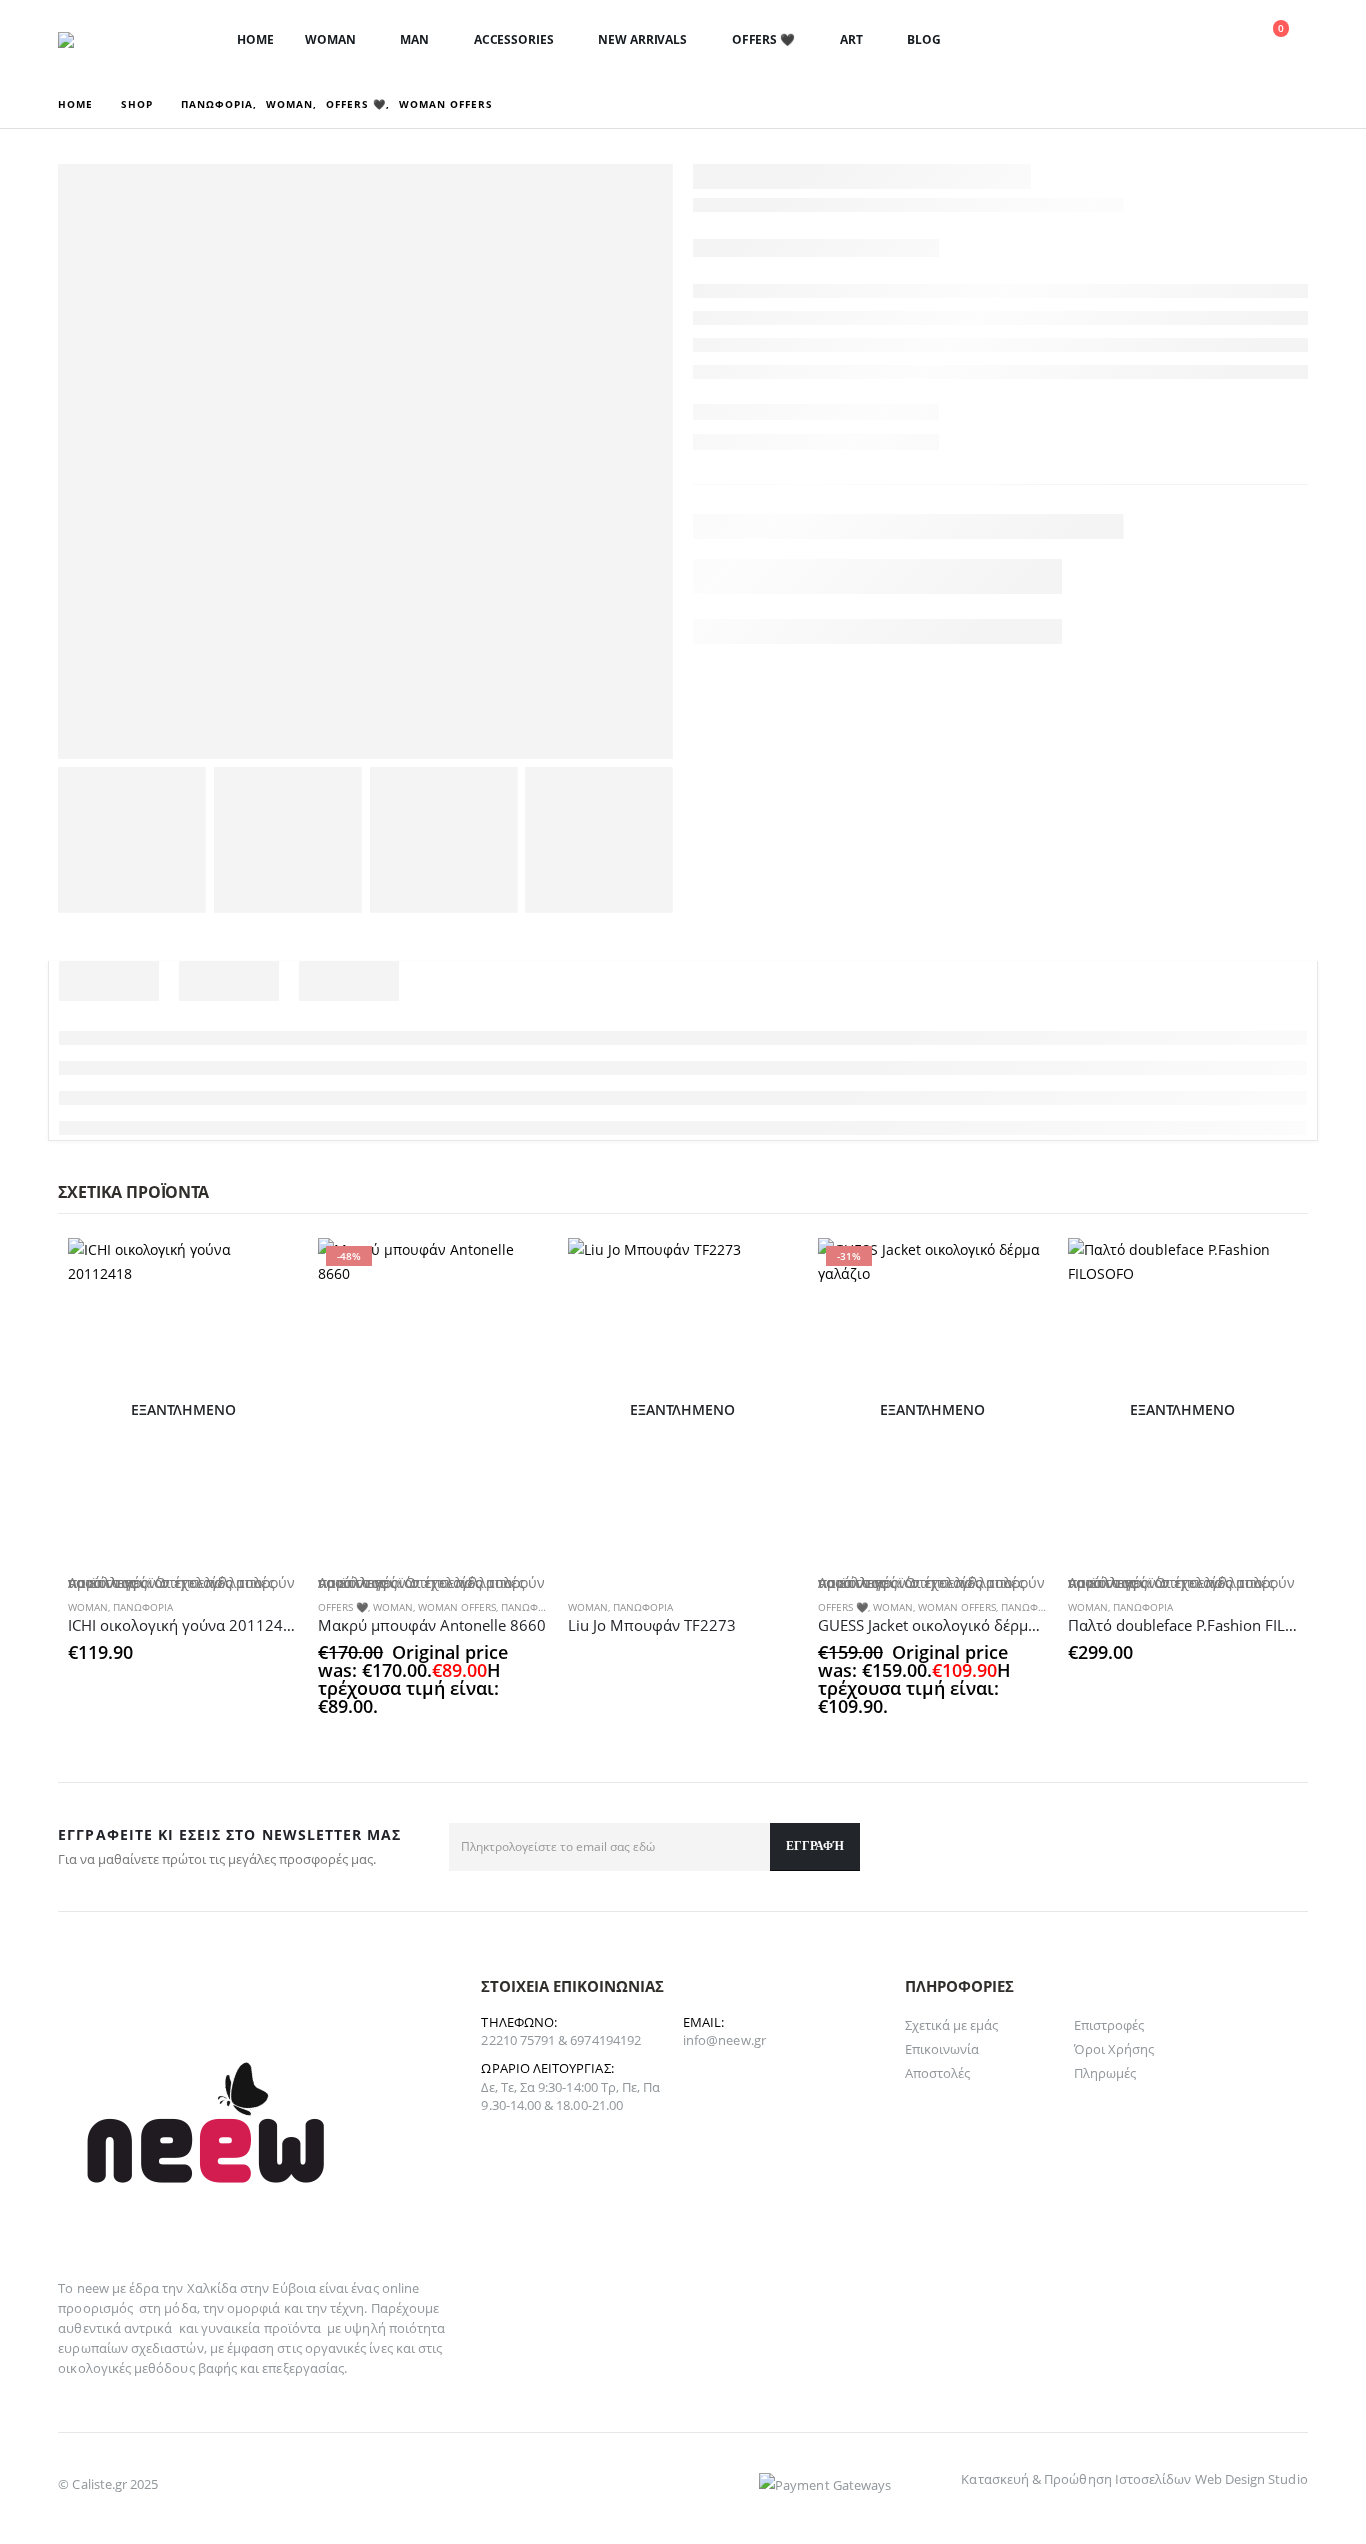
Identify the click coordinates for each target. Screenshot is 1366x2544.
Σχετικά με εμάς (952, 2025)
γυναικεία (231, 2328)
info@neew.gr (724, 2040)
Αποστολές (938, 2073)
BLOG (924, 39)
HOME (255, 39)
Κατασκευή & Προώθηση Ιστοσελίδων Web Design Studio (1134, 2479)
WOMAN (330, 39)
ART (851, 39)
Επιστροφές (1109, 2025)
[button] (1126, 41)
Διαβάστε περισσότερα (765, 1271)
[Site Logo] (123, 40)
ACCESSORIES (514, 39)
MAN (414, 39)
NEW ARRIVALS (642, 39)
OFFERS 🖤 (763, 39)
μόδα (180, 2308)
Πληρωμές (1105, 2073)
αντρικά (148, 2328)
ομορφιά (253, 2308)
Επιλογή (265, 1271)
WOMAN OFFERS (457, 1607)
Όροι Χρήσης (1114, 2049)
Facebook (1286, 1847)
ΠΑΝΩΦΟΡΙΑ (143, 1607)
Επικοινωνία (942, 2049)
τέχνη (347, 2308)
